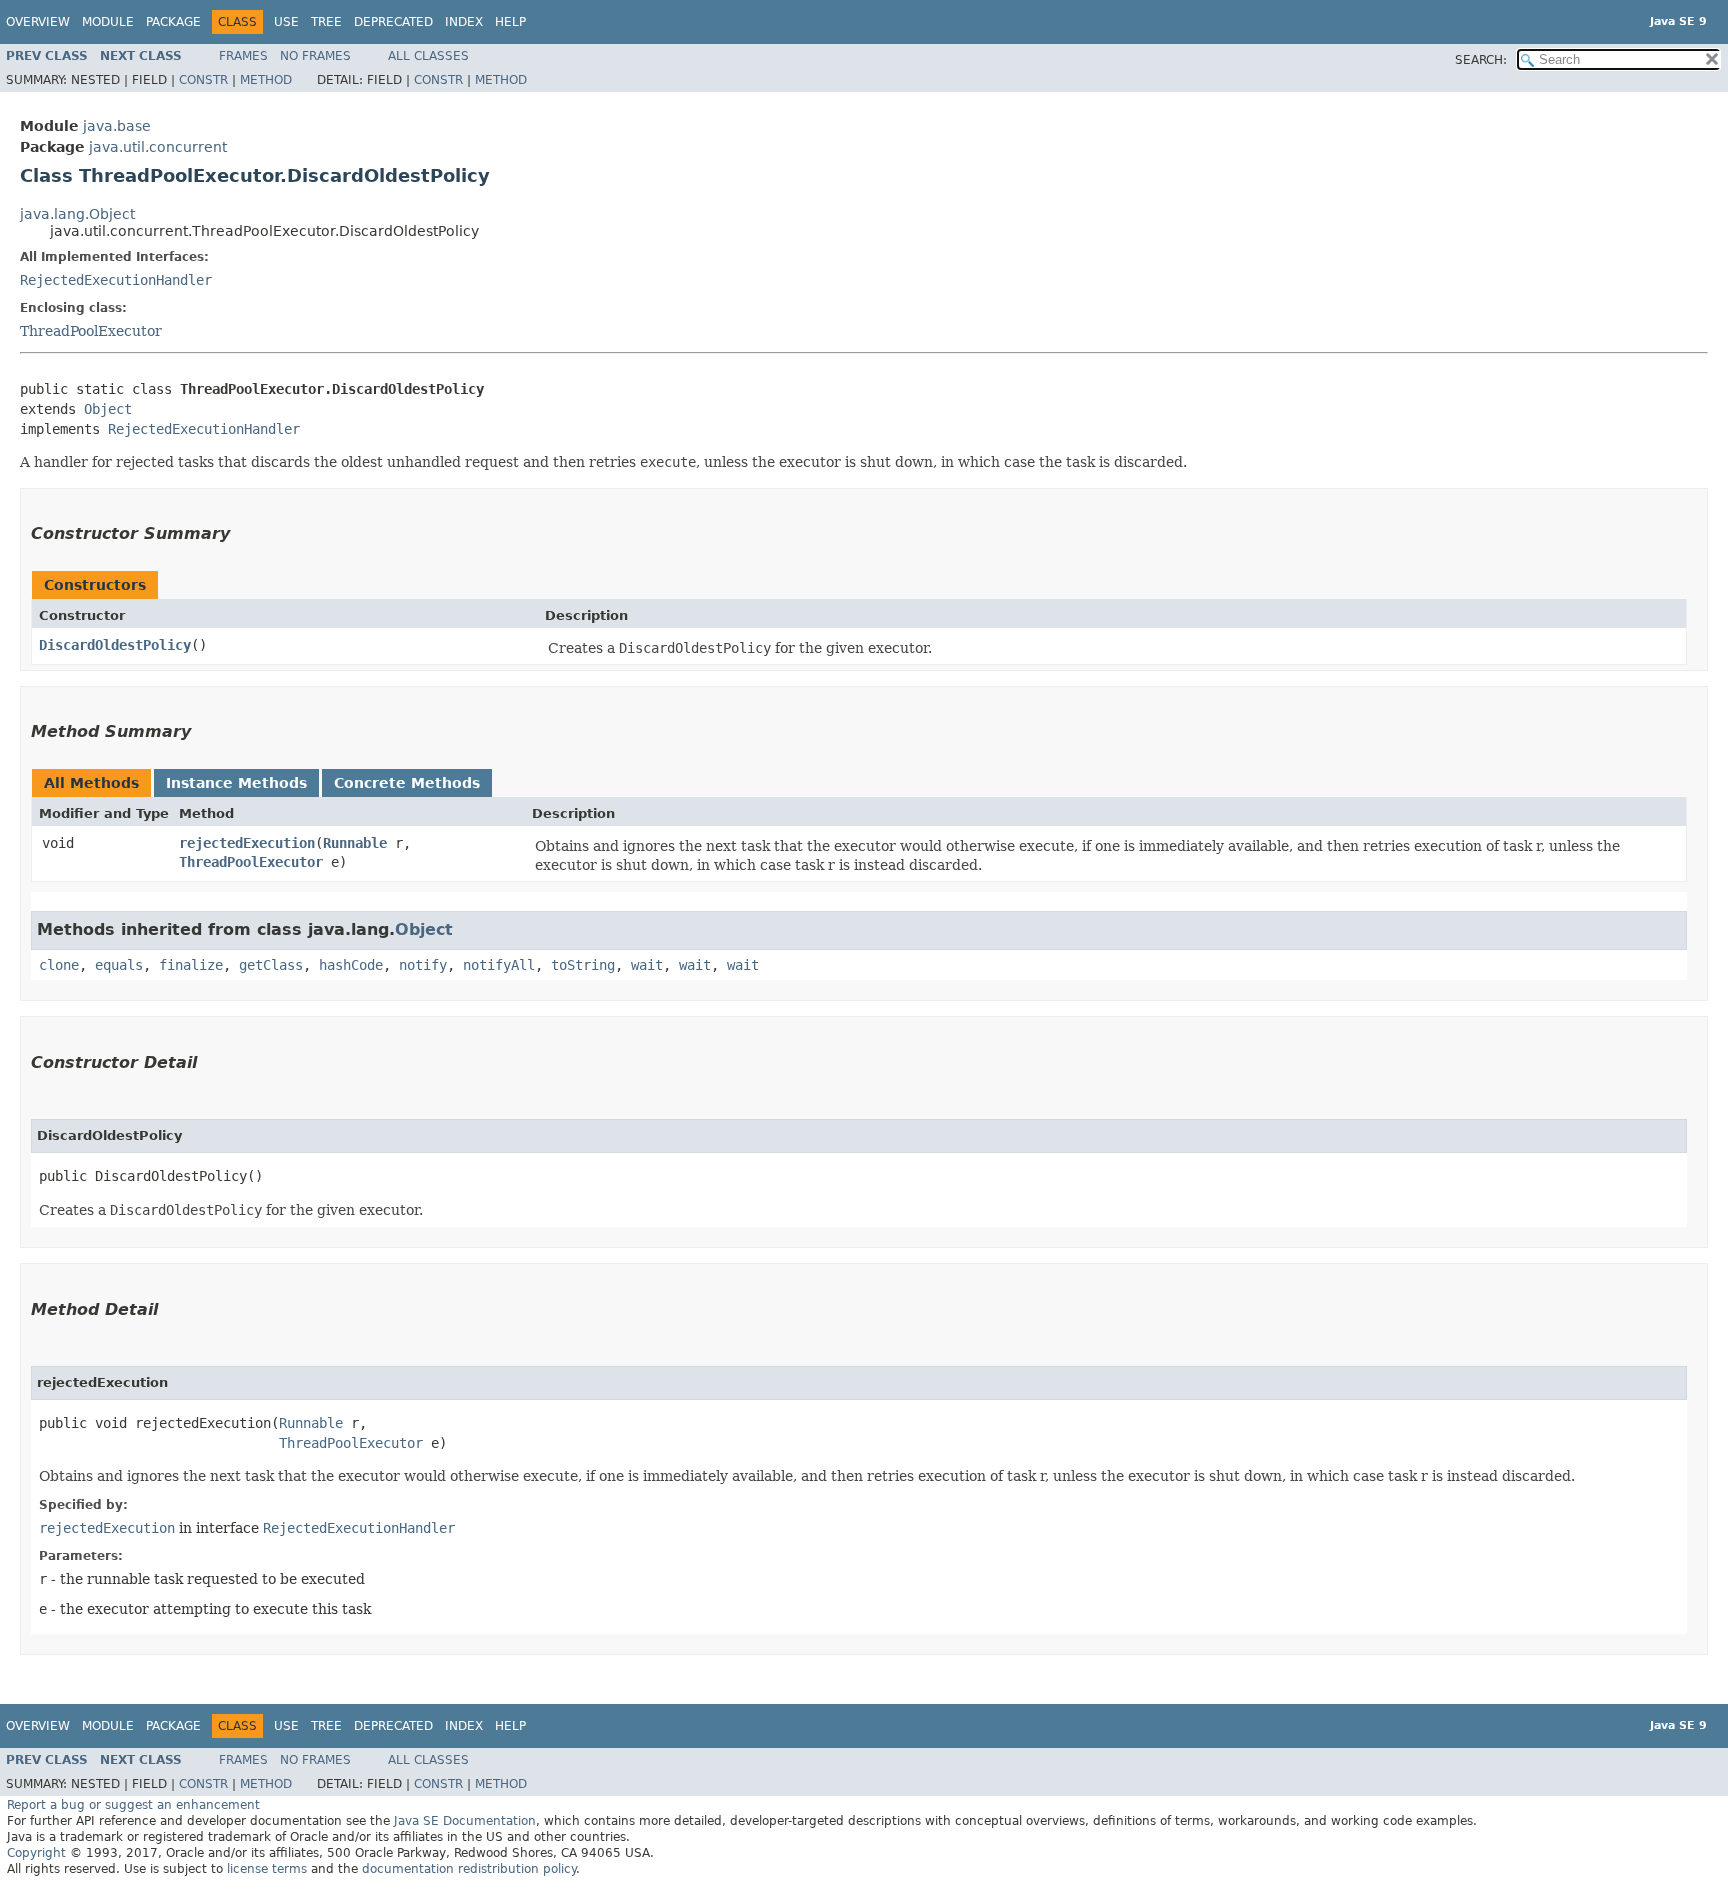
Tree (326, 22)
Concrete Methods (407, 783)
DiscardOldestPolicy (115, 645)
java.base (117, 126)
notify (423, 965)
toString (583, 965)
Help (510, 22)
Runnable (355, 843)
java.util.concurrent (158, 147)
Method (266, 80)
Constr (203, 80)
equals (119, 965)
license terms (267, 1869)
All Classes (428, 56)
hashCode (351, 965)
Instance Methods (236, 783)
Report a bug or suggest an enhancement (133, 1805)
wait (647, 965)
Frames (243, 56)
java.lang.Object (77, 214)
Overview (38, 22)
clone (59, 965)
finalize (191, 965)
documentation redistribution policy (469, 1869)
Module (108, 22)
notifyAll (499, 965)
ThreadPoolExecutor (91, 331)
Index (464, 22)
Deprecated (393, 22)
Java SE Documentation (465, 1821)
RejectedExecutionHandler (116, 280)
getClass (271, 965)
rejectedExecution (247, 843)
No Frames (315, 56)
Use (286, 22)
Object (108, 409)
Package (173, 22)
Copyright (36, 1853)
